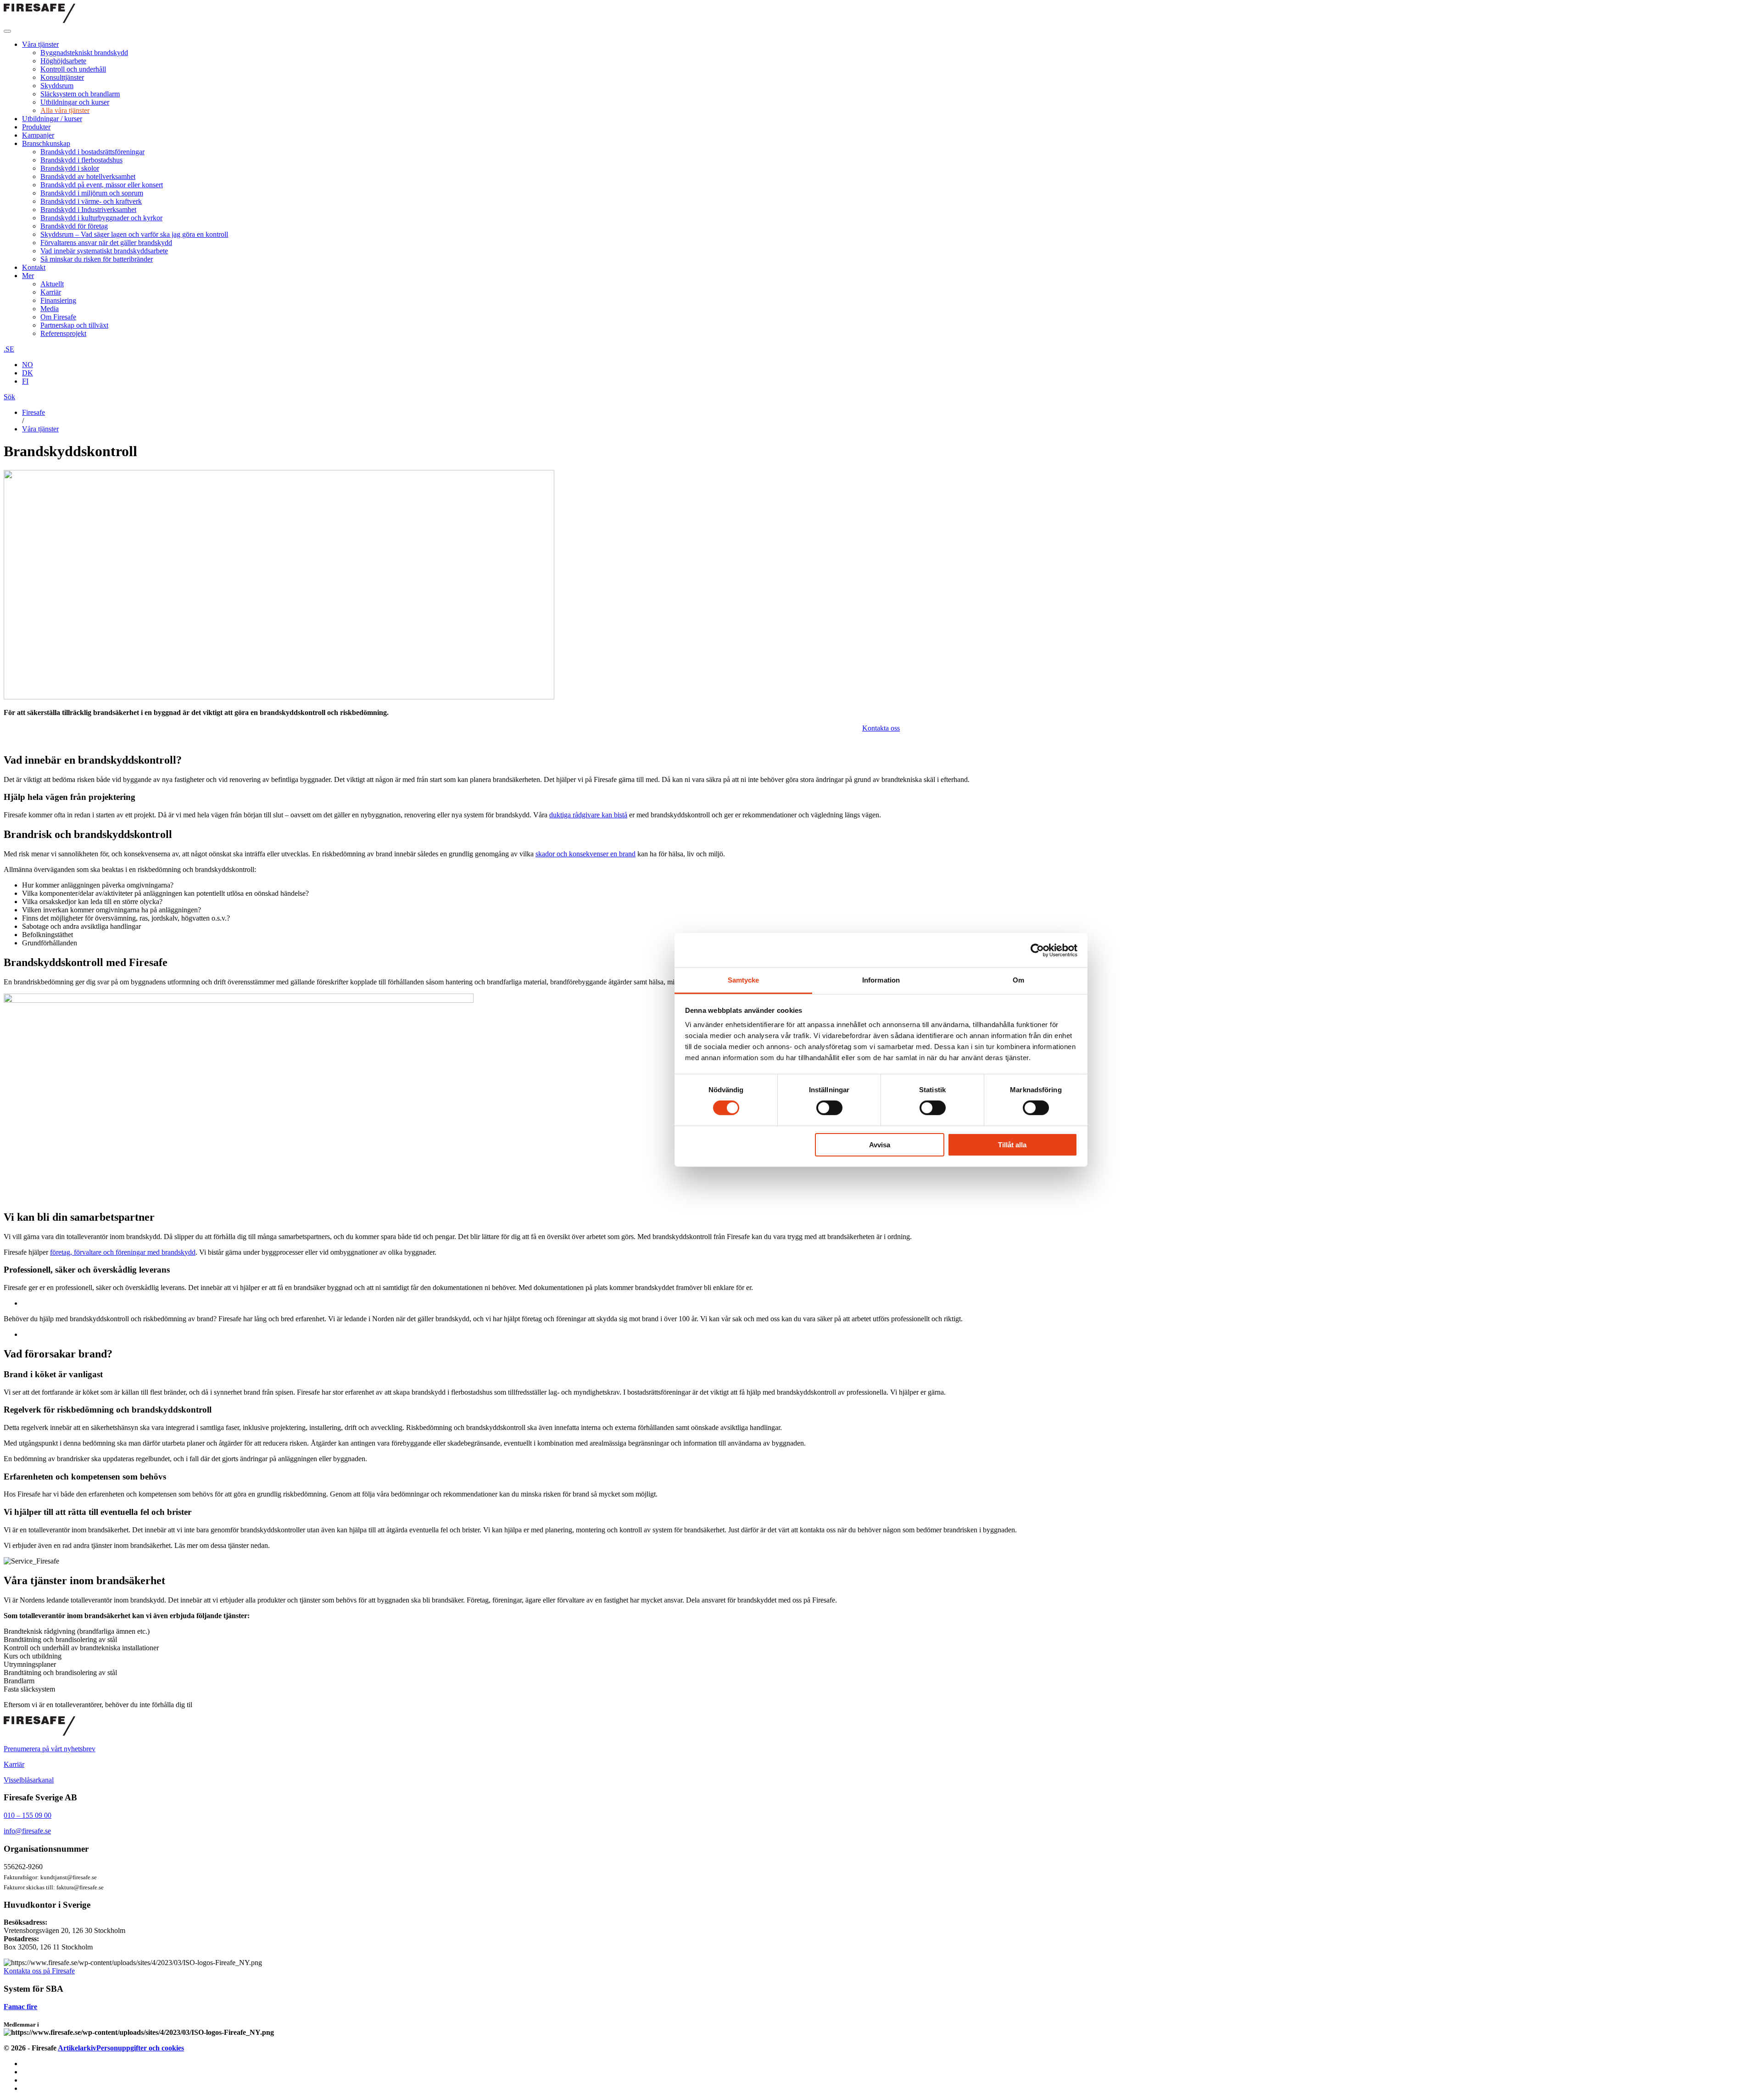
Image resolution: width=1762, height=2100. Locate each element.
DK (28, 373)
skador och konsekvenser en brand (585, 854)
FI (25, 381)
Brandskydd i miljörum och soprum (92, 193)
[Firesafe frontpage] (39, 20)
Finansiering (58, 300)
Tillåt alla (1012, 1145)
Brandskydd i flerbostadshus (81, 160)
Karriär (51, 292)
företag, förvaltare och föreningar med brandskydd (123, 1252)
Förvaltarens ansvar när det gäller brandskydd (106, 243)
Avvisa (880, 1145)
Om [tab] (1018, 980)
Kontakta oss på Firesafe (39, 1971)
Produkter (36, 127)
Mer (28, 276)
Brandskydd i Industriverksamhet (88, 209)
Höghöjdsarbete (63, 61)
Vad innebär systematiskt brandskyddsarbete (104, 251)
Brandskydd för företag (74, 226)
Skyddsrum (57, 86)
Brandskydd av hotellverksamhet (88, 176)
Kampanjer (38, 135)
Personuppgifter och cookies (140, 2048)
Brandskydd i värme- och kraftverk (91, 201)
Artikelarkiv (77, 2048)
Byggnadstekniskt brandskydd (84, 53)
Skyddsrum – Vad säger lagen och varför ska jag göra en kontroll (134, 234)
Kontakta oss (881, 728)
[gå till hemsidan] (39, 1733)
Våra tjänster (40, 44)
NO (28, 365)
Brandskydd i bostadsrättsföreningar (92, 152)
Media (50, 309)
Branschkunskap (46, 143)
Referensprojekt (63, 333)
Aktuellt (52, 284)
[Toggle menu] (7, 31)
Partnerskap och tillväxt (74, 325)
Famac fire (20, 2007)
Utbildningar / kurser (52, 119)
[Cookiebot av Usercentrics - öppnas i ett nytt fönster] (1037, 950)
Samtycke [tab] (744, 980)
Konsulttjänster (62, 77)
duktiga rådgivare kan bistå (588, 815)
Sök (9, 397)
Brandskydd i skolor (70, 168)
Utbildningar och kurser (75, 102)
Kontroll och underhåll (73, 69)
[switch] (829, 1108)
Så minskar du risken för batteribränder (97, 259)
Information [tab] (881, 980)
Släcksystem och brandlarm (80, 94)
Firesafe (33, 412)
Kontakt (34, 267)
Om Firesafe (58, 317)
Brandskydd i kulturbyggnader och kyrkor (101, 218)
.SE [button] (9, 349)
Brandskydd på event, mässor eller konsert (102, 185)
